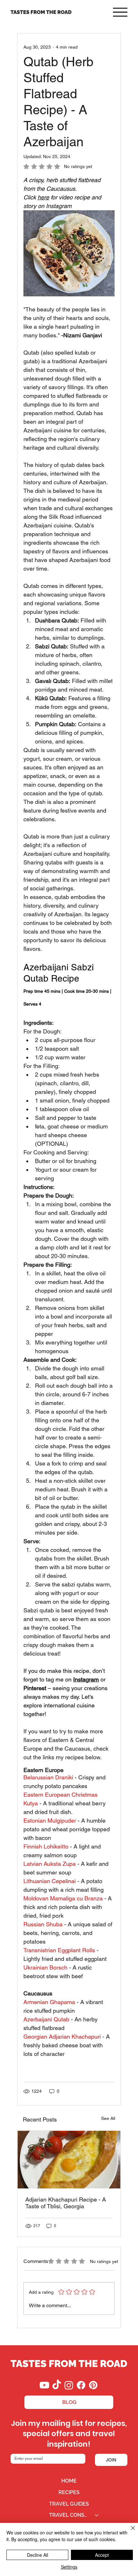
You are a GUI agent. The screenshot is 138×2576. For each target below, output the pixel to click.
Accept (102, 2555)
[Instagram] (69, 2385)
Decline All (38, 2555)
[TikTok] (57, 2385)
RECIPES (69, 2492)
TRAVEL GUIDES (69, 2504)
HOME (69, 2481)
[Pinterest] (93, 2385)
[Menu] (120, 12)
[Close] (129, 2532)
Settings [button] (69, 2567)
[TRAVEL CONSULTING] (97, 2515)
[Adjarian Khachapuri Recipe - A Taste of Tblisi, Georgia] (69, 2160)
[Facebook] (81, 2385)
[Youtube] (44, 2385)
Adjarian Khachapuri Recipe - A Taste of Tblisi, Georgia (66, 2203)
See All (108, 2118)
